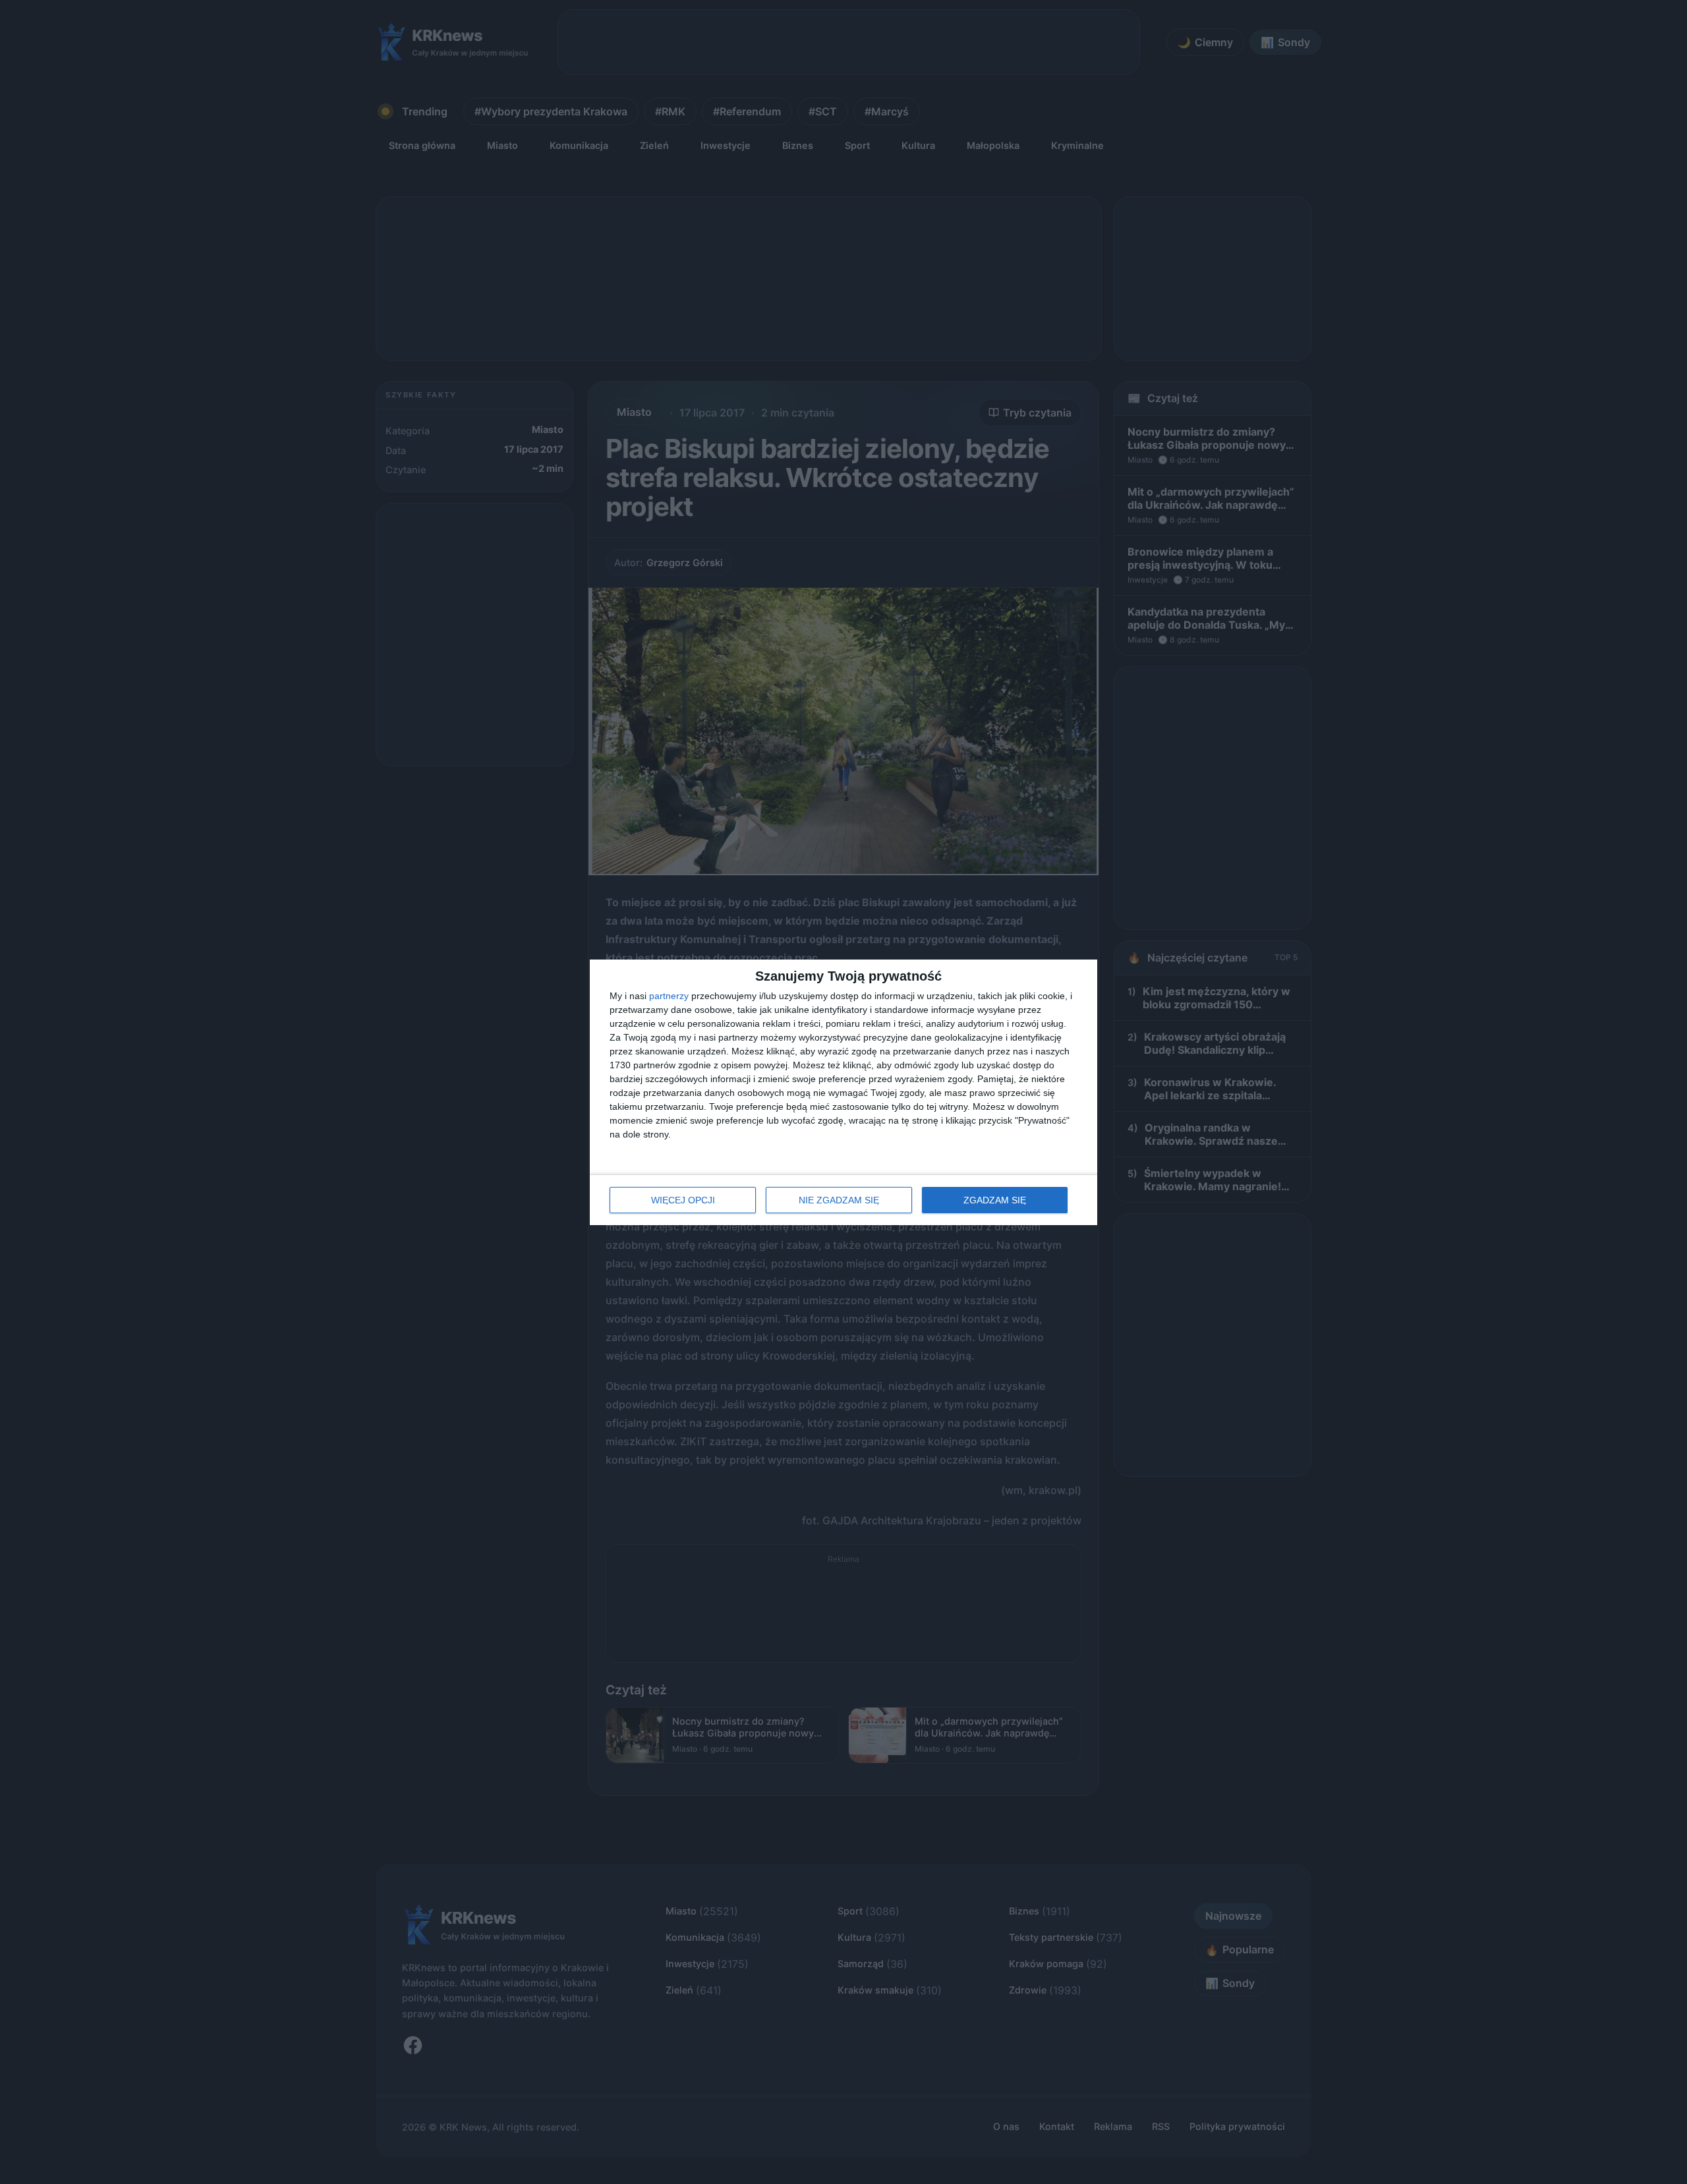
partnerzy (669, 996)
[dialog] (843, 1092)
